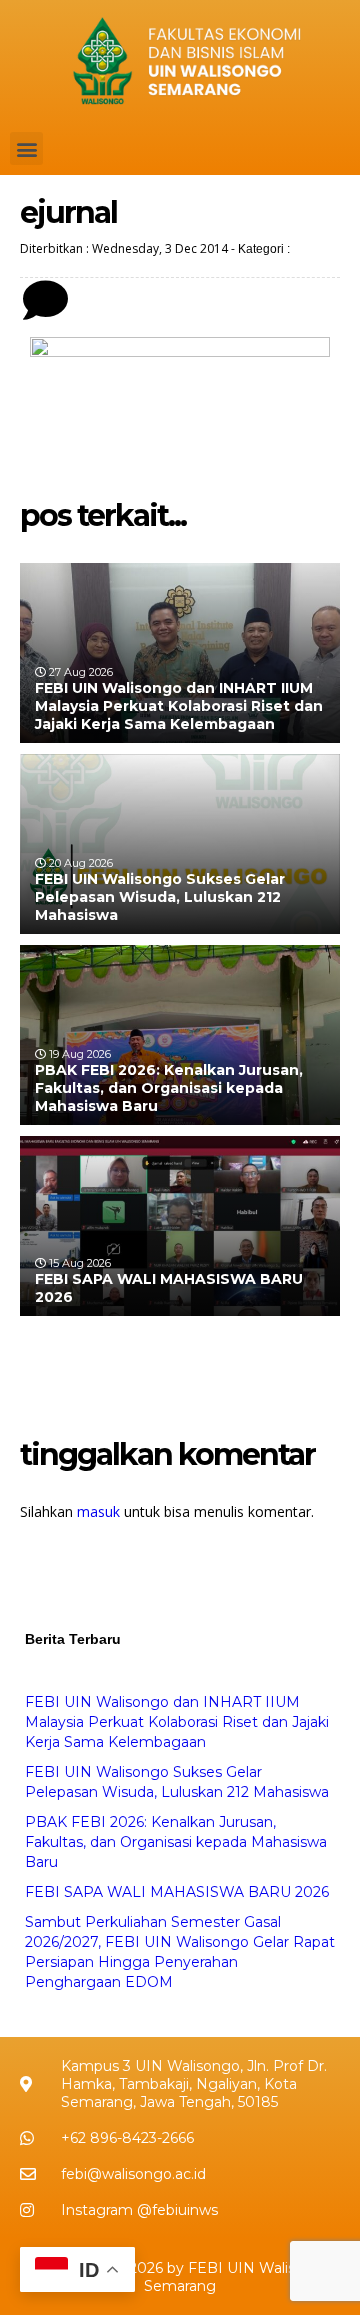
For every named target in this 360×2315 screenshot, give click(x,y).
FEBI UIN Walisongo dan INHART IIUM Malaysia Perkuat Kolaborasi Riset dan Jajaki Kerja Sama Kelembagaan (179, 706)
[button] (26, 148)
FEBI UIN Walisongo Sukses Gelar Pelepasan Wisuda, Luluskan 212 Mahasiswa (160, 897)
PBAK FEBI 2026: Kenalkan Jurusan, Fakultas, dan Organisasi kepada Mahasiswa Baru (169, 1088)
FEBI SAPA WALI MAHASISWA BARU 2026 (177, 1892)
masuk (98, 1511)
